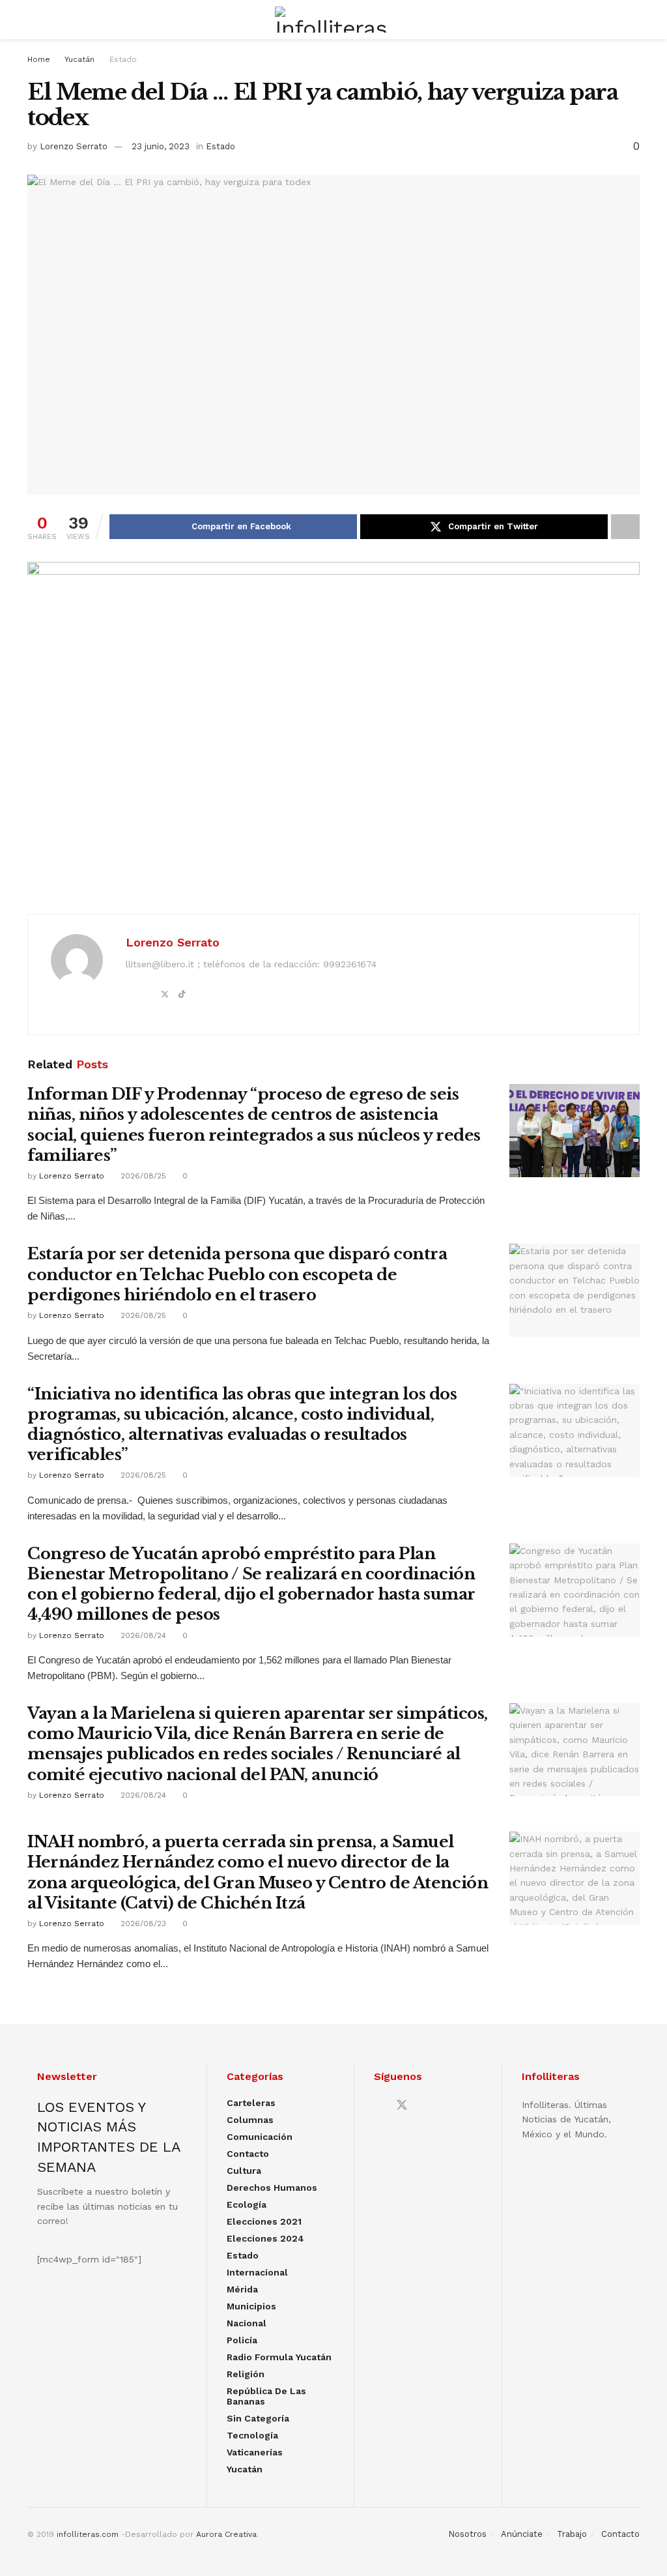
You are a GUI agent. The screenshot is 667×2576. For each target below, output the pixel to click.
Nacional (247, 2323)
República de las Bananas (266, 2396)
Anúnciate (522, 2534)
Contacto (248, 2154)
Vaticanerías (255, 2452)
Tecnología (252, 2435)
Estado (123, 59)
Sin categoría (258, 2418)
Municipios (251, 2306)
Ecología (247, 2204)
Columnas (250, 2120)
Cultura (244, 2171)
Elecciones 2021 (264, 2221)
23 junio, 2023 (161, 146)
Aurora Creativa (226, 2534)
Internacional (257, 2272)
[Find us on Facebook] (378, 2106)
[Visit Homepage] (333, 20)
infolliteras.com (88, 2534)
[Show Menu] (33, 20)
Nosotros (467, 2534)
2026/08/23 (142, 1924)
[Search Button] (634, 20)
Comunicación (260, 2137)
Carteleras (251, 2103)
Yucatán (79, 59)
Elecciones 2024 (265, 2238)
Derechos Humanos (272, 2188)
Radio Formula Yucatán (279, 2357)
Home (39, 59)
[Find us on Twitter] (402, 2105)
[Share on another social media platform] (625, 527)
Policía (242, 2340)
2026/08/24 (142, 1635)
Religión (246, 2374)
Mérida (242, 2289)
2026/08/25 (142, 1176)
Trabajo (572, 2534)
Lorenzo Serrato (74, 146)
